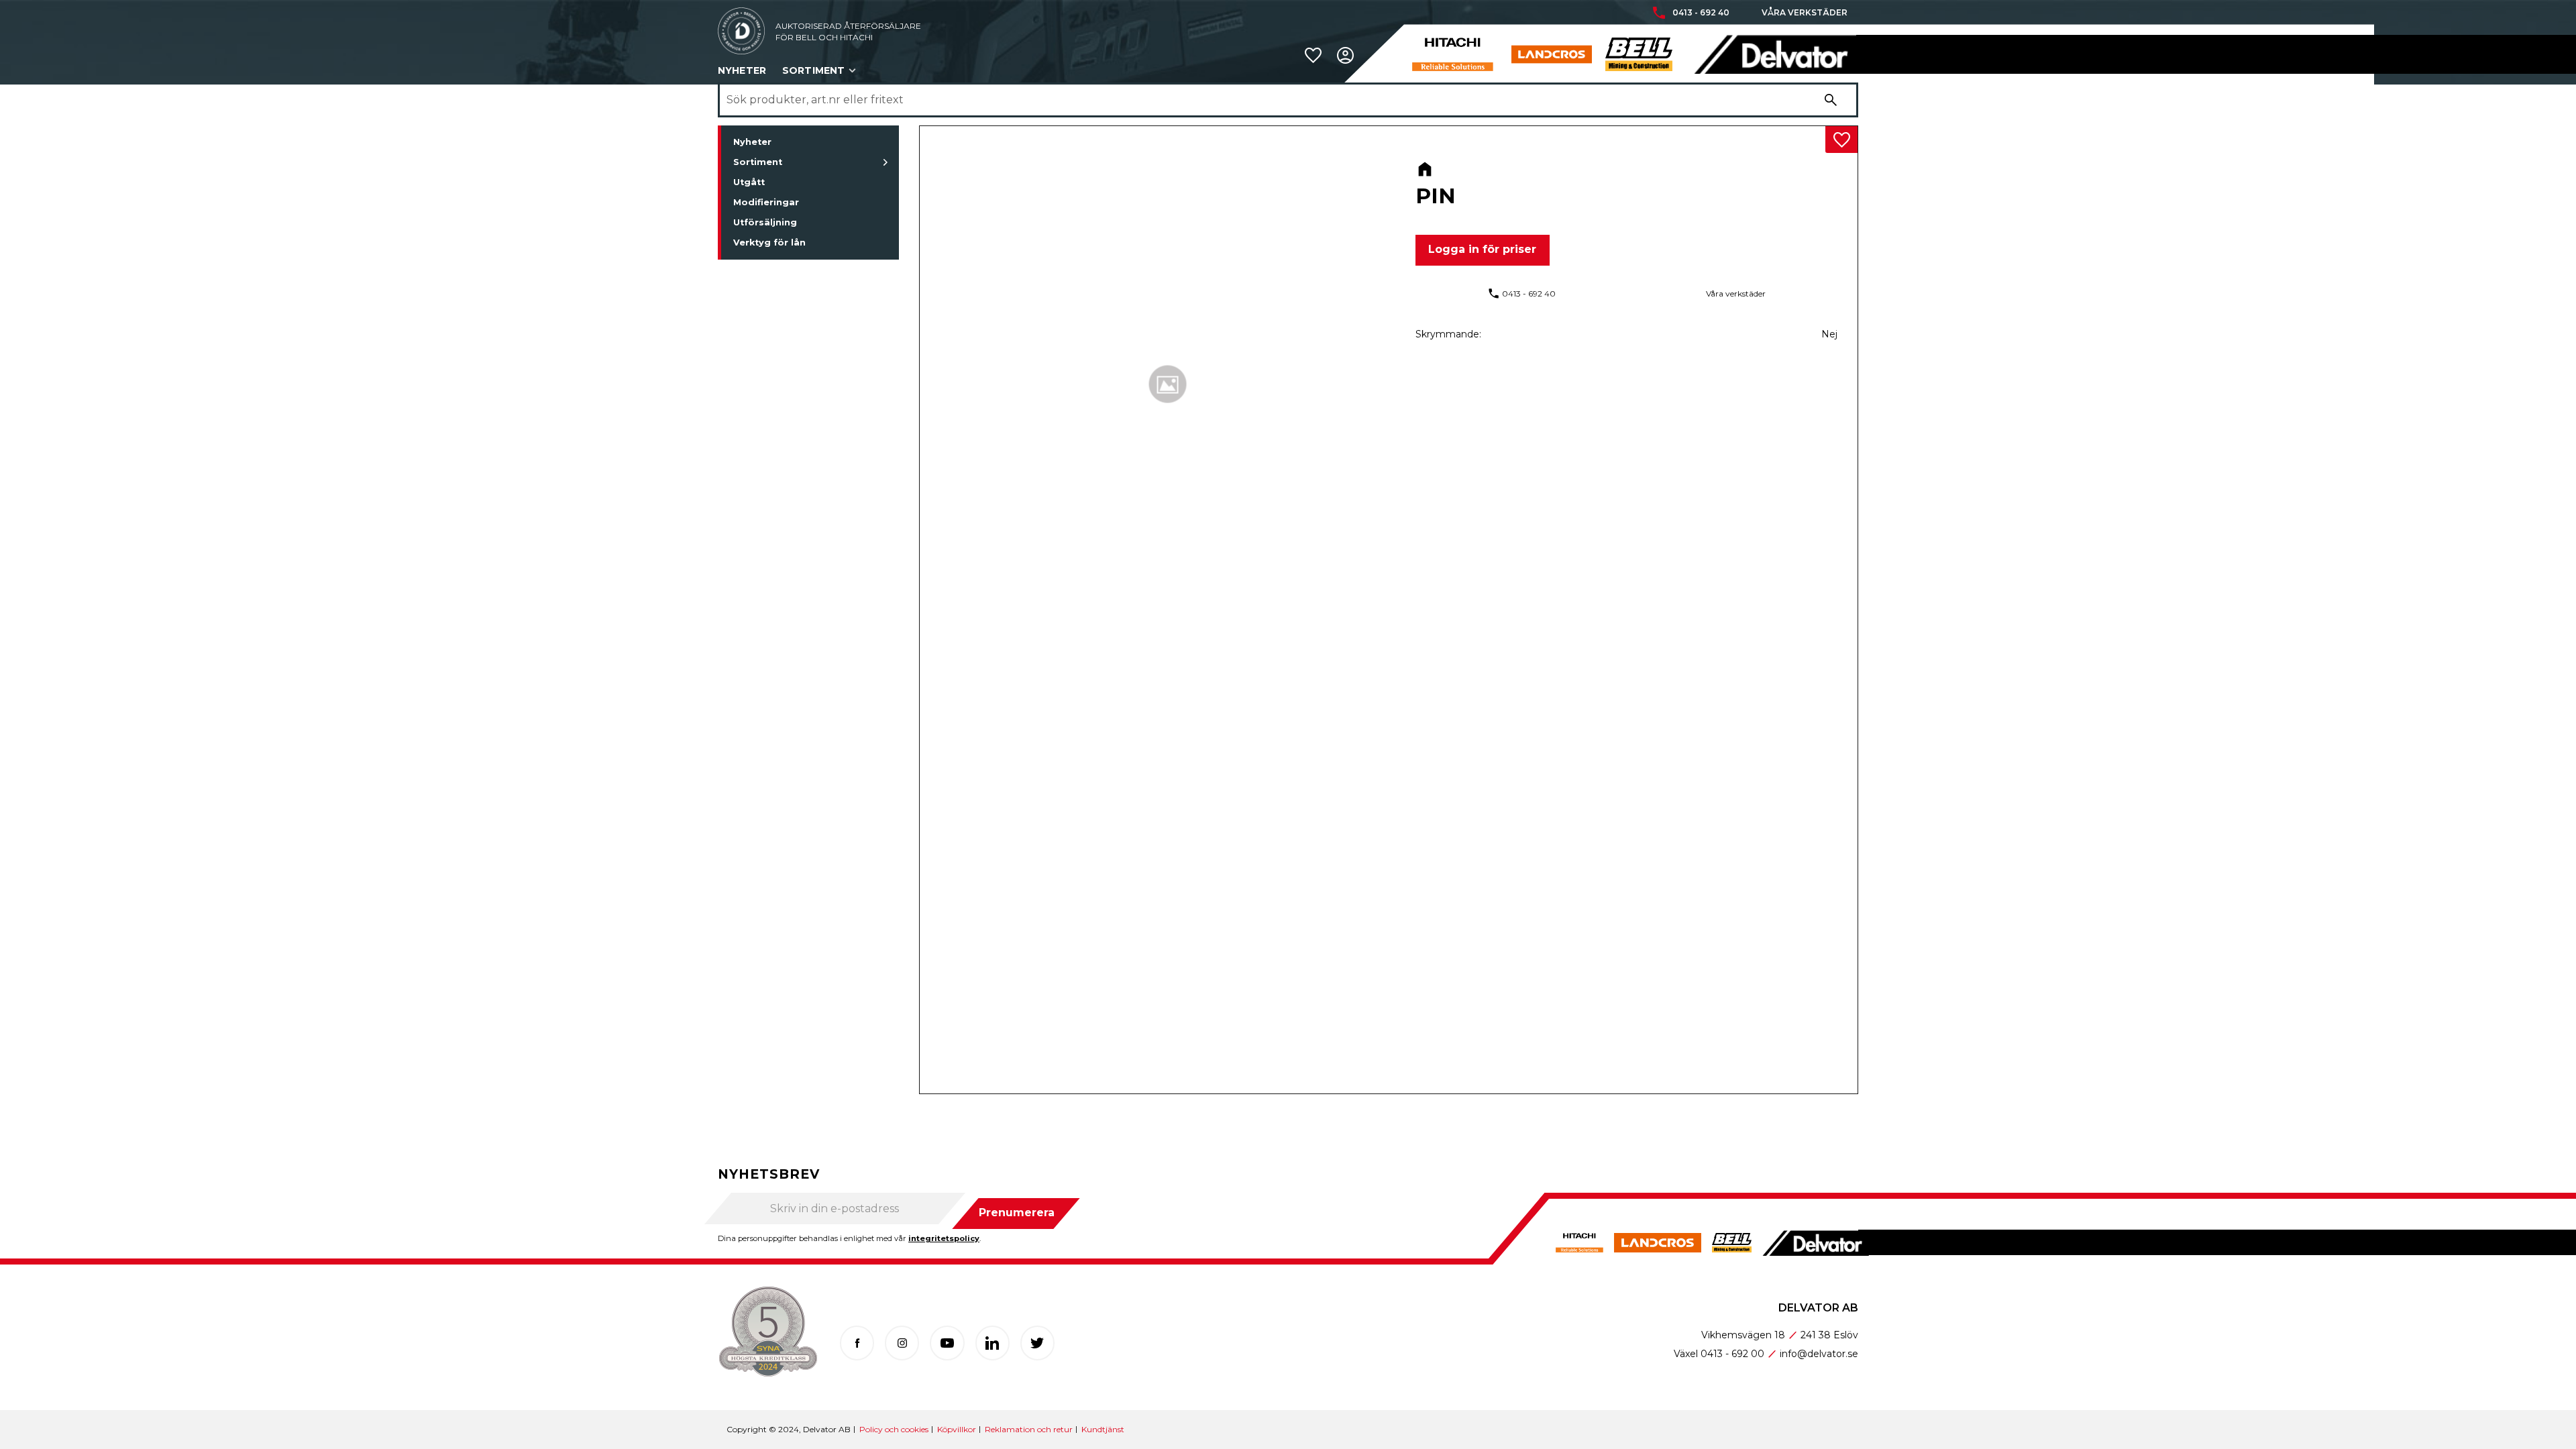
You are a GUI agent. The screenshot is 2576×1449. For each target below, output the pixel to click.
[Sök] (1831, 100)
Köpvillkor (957, 1429)
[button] (1313, 55)
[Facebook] (857, 1343)
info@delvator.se (1819, 1354)
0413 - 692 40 (1701, 13)
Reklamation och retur (1029, 1429)
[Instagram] (902, 1343)
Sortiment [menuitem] (813, 70)
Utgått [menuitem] (749, 182)
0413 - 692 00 (1732, 1354)
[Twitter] (1037, 1343)
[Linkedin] (992, 1343)
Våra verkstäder (1805, 13)
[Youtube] (947, 1343)
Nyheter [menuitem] (742, 70)
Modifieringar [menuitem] (766, 202)
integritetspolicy (944, 1238)
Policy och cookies (894, 1429)
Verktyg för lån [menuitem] (769, 243)
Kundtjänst (1103, 1429)
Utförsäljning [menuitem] (765, 222)
